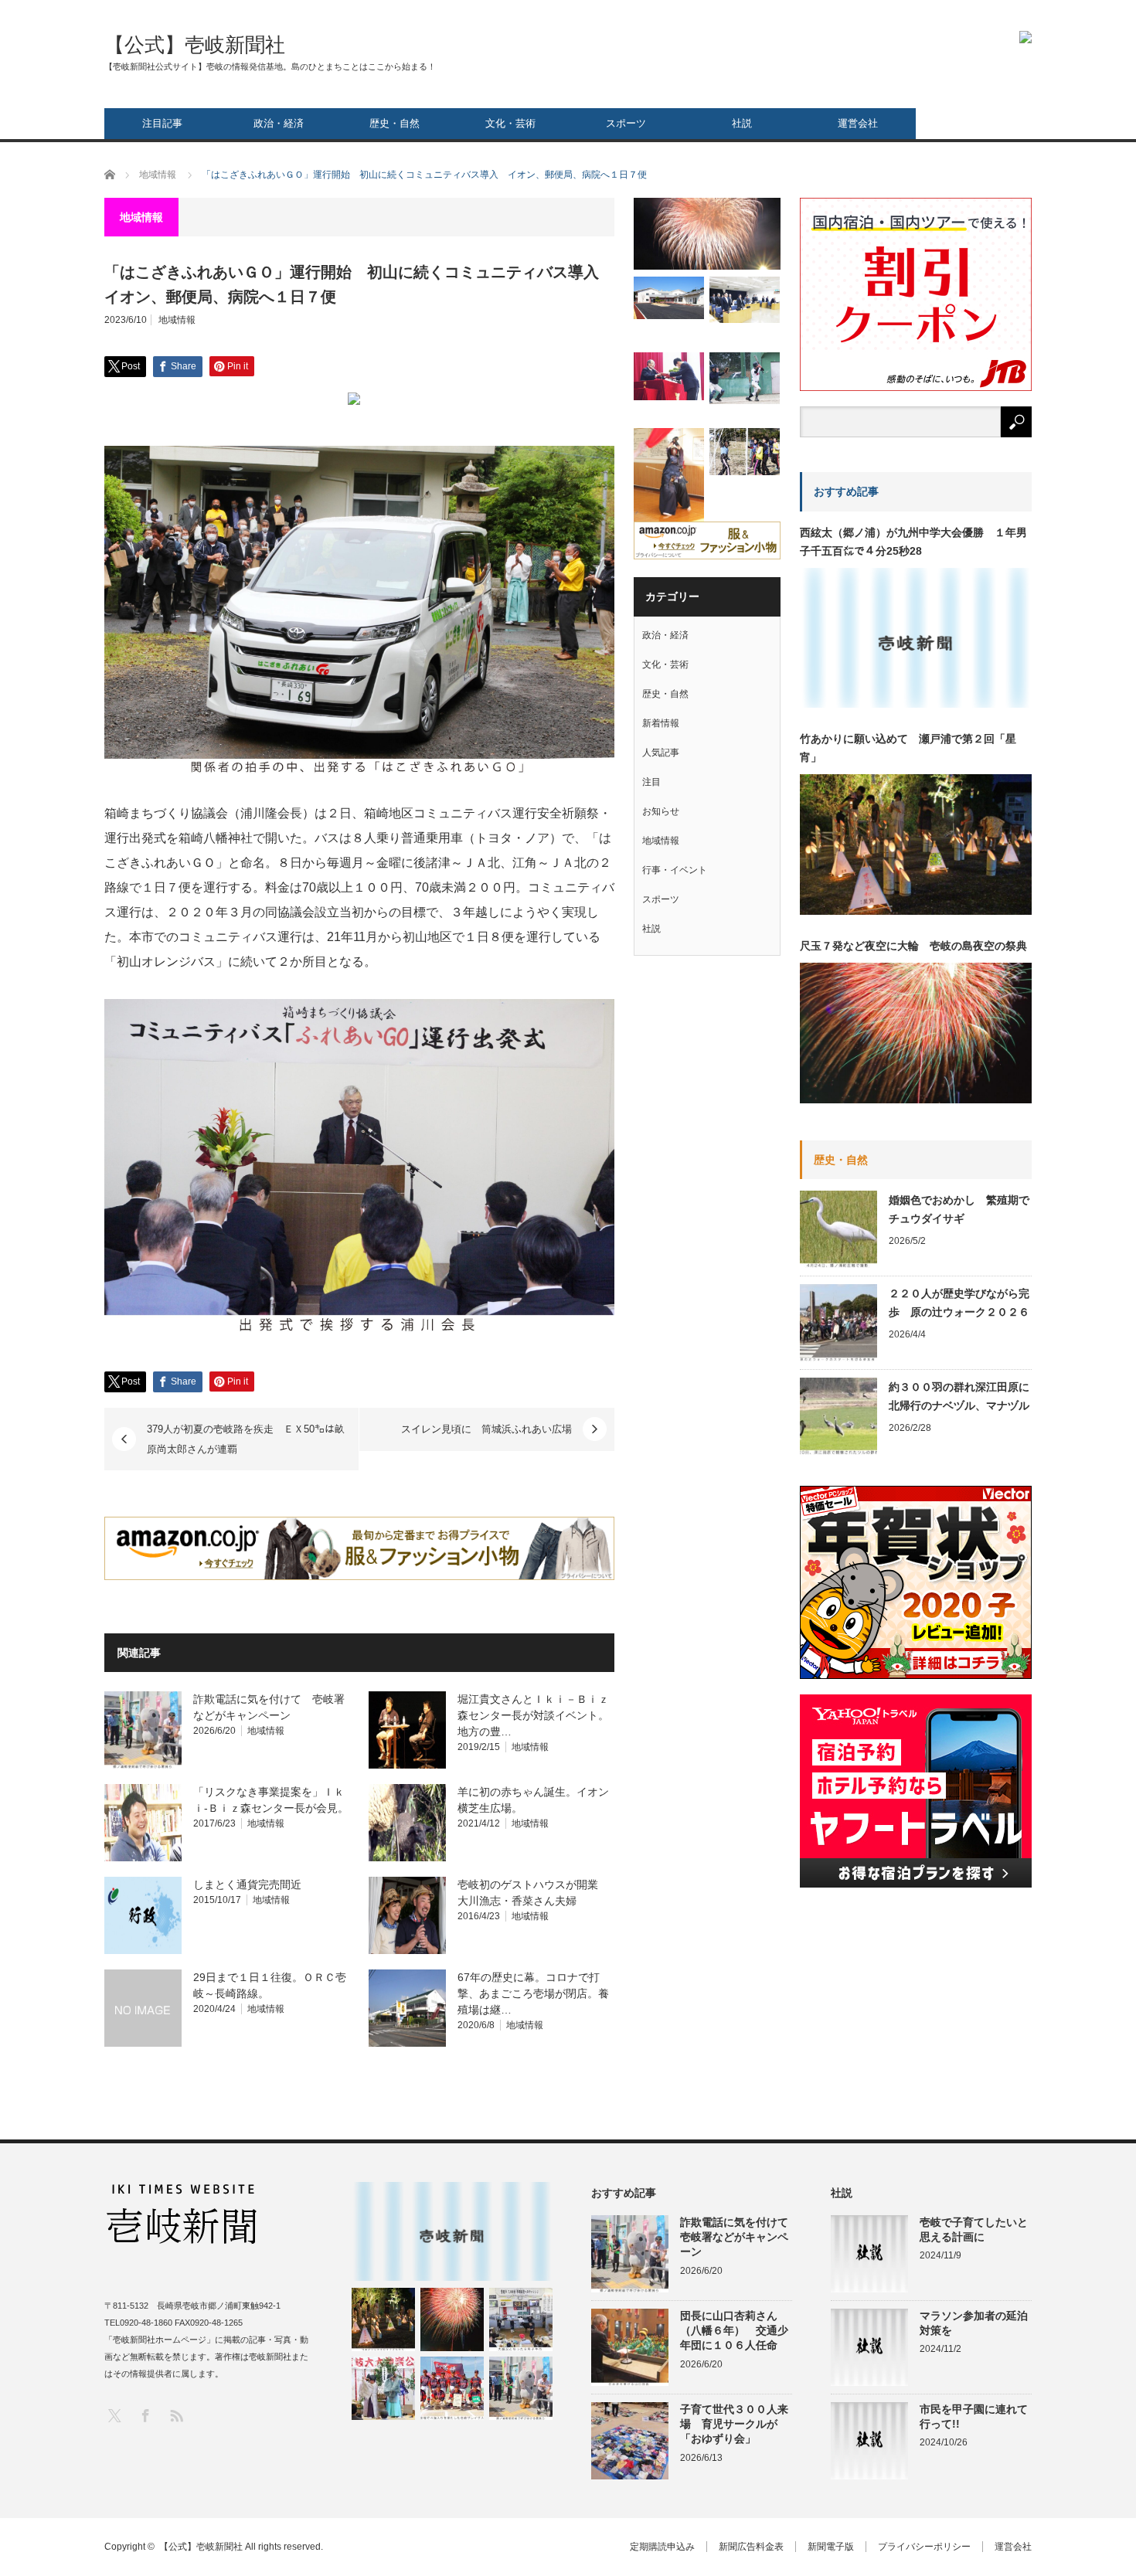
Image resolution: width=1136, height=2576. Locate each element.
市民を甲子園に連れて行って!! (974, 2416)
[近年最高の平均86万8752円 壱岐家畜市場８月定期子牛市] (521, 2319)
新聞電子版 (831, 2547)
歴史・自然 (395, 123)
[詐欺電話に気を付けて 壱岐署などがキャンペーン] (521, 2388)
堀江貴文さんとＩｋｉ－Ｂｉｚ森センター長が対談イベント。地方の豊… (533, 1715)
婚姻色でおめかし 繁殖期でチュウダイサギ (959, 1209)
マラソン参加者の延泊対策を (974, 2323)
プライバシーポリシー (924, 2547)
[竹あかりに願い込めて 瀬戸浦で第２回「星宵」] (383, 2319)
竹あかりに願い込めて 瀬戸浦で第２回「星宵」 (908, 748)
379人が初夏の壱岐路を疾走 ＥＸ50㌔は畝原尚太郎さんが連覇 (246, 1439)
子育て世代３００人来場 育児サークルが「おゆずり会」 (734, 2424)
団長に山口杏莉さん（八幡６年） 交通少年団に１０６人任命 (734, 2330)
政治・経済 (279, 123)
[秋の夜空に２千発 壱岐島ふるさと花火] (707, 234)
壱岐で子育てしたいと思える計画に (974, 2229)
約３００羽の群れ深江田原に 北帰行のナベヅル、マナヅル (960, 1396)
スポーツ (626, 123)
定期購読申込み (662, 2547)
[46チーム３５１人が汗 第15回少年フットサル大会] (745, 452)
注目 (651, 782)
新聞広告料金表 (751, 2547)
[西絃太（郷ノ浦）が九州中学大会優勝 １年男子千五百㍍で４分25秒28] (452, 2231)
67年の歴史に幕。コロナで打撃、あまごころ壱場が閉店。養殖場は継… (533, 1993)
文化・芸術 (510, 123)
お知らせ (661, 811)
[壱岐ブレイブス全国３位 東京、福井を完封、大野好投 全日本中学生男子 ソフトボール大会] (452, 2388)
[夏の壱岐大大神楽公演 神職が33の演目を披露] (383, 2388)
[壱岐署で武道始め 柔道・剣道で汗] (669, 476)
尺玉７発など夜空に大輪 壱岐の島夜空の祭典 (913, 946)
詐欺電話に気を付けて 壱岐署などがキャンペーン (736, 2237)
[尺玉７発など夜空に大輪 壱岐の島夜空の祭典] (452, 2319)
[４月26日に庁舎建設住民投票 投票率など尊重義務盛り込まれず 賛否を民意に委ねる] (745, 299)
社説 (742, 123)
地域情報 (177, 320)
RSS (176, 2415)
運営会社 (858, 123)
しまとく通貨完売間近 (247, 1884)
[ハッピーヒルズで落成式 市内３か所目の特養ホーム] (669, 298)
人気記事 (661, 753)
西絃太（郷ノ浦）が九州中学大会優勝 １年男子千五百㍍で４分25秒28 (913, 542)
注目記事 (162, 123)
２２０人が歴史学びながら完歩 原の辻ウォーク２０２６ (959, 1303)
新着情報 (661, 723)
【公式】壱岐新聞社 (195, 45)
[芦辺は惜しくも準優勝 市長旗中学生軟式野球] (745, 378)
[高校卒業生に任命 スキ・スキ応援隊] (669, 376)
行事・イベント (675, 870)
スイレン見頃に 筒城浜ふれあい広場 (486, 1429)
